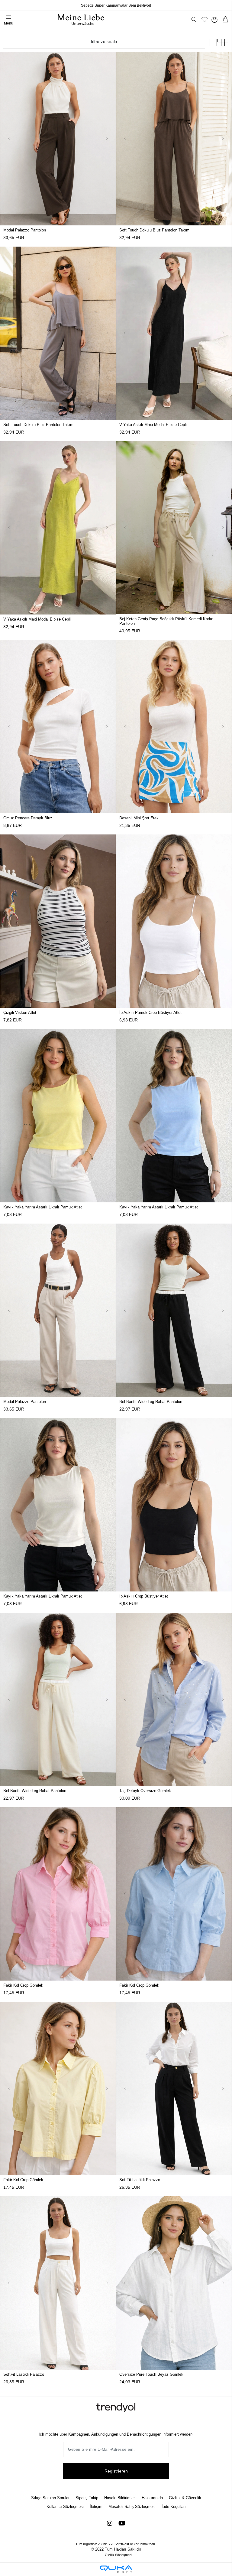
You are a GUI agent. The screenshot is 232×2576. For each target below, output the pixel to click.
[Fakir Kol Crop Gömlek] (58, 1894)
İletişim (96, 2507)
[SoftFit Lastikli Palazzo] (174, 2088)
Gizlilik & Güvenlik (185, 2498)
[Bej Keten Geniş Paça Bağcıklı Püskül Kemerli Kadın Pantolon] (174, 528)
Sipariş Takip (87, 2498)
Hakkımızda (152, 2498)
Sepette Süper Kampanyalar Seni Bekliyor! (116, 5)
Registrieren (116, 2471)
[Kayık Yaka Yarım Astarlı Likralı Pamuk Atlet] (58, 1116)
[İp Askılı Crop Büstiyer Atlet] (174, 1505)
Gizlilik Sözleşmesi (118, 2555)
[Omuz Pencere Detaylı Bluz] (58, 727)
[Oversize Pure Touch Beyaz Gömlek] (174, 2283)
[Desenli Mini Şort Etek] (174, 727)
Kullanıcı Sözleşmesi (65, 2507)
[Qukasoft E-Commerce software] (116, 2569)
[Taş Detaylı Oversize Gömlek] (174, 1699)
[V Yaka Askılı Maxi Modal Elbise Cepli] (174, 333)
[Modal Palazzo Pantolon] (58, 139)
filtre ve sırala (104, 42)
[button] (9, 139)
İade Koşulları (174, 2507)
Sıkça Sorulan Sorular (50, 2498)
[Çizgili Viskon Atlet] (58, 921)
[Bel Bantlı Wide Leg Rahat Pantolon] (174, 1310)
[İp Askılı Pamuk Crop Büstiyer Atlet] (174, 921)
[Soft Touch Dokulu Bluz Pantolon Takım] (174, 139)
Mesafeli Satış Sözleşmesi (132, 2507)
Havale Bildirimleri (120, 2498)
